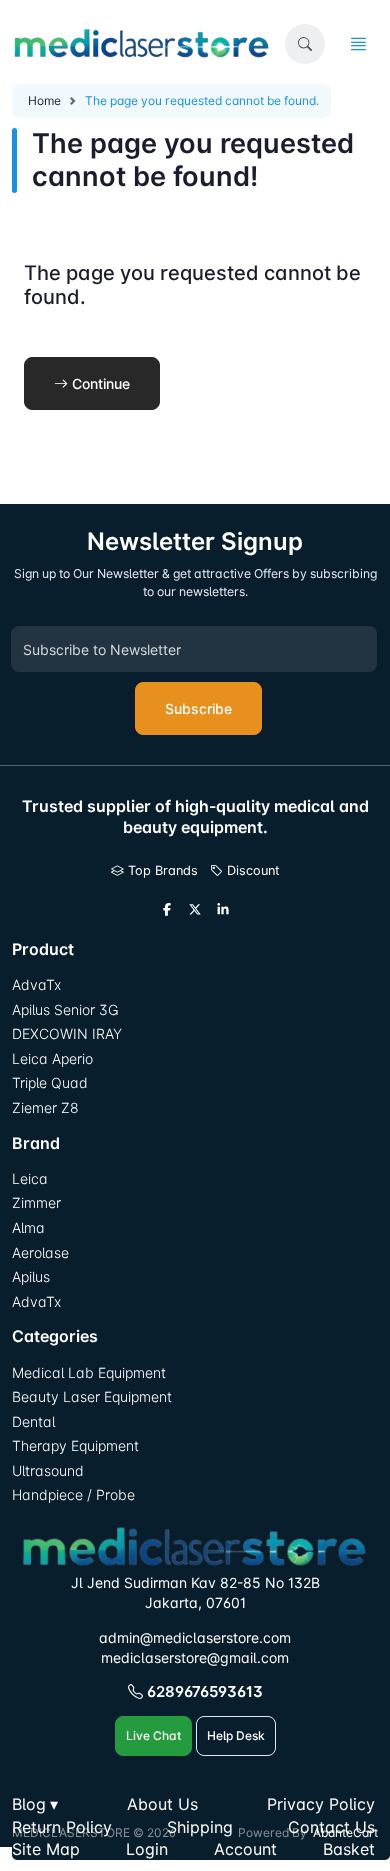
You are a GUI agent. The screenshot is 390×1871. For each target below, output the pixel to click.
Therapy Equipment (75, 1445)
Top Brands (161, 870)
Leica (30, 1178)
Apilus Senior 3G (65, 1009)
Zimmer (38, 1202)
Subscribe (198, 708)
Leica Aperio (52, 1058)
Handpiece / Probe (73, 1494)
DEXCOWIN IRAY (67, 1033)
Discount (251, 870)
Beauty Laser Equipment (92, 1396)
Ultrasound (48, 1470)
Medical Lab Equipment (89, 1372)
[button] (305, 44)
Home (44, 100)
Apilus (31, 1276)
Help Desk (236, 1735)
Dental (33, 1421)
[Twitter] (195, 910)
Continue (99, 383)
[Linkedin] (223, 910)
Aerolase (40, 1252)
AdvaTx (36, 984)
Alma (28, 1227)
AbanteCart (345, 1832)
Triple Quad (50, 1082)
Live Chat (153, 1735)
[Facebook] (167, 910)
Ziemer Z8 (45, 1107)
